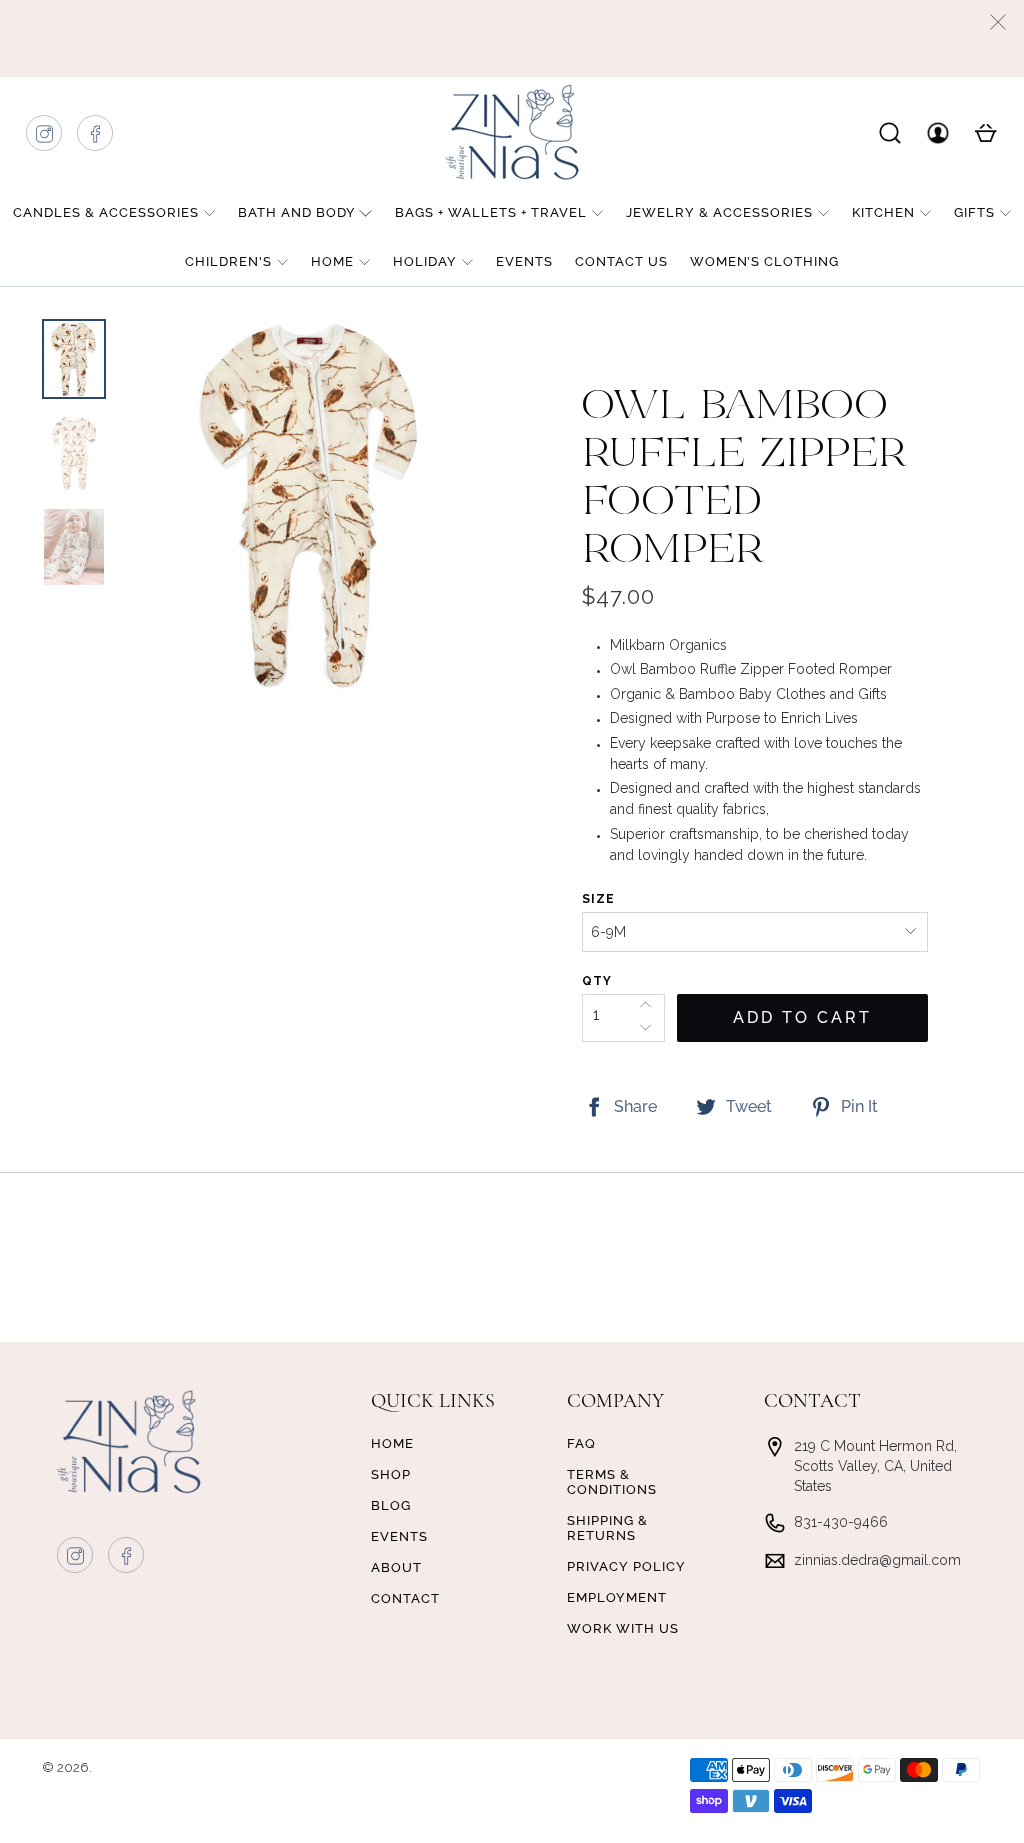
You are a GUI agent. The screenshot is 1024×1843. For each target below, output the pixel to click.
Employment (617, 1597)
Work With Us (623, 1628)
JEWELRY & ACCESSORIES (719, 212)
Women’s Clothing (764, 261)
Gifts (974, 212)
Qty (597, 981)
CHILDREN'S (228, 261)
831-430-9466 (841, 1522)
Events (524, 261)
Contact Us (621, 261)
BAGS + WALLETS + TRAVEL (491, 212)
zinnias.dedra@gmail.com (877, 1560)
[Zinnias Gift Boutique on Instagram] (45, 138)
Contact (405, 1598)
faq (581, 1443)
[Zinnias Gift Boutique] (512, 132)
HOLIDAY (425, 261)
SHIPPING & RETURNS (607, 1528)
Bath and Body (297, 212)
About (396, 1567)
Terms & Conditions (612, 1482)
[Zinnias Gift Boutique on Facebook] (96, 138)
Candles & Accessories (106, 212)
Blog (391, 1505)
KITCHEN (883, 212)
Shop (391, 1474)
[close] (998, 22)
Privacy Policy (626, 1566)
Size (598, 899)
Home (332, 261)
